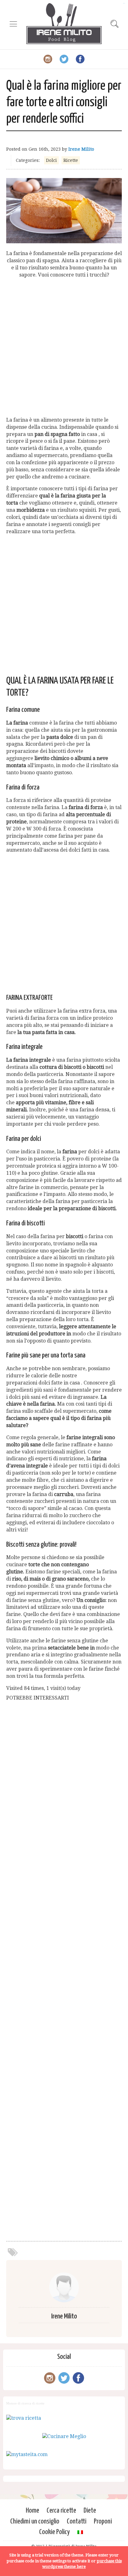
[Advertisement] (64, 348)
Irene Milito (81, 149)
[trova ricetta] (24, 2418)
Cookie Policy (55, 2532)
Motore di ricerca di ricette (25, 2403)
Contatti (77, 2521)
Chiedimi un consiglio (35, 2521)
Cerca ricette (61, 2511)
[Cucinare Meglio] (64, 2436)
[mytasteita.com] (27, 2454)
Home (32, 2511)
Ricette (71, 160)
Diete (90, 2511)
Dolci (51, 160)
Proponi (103, 2521)
